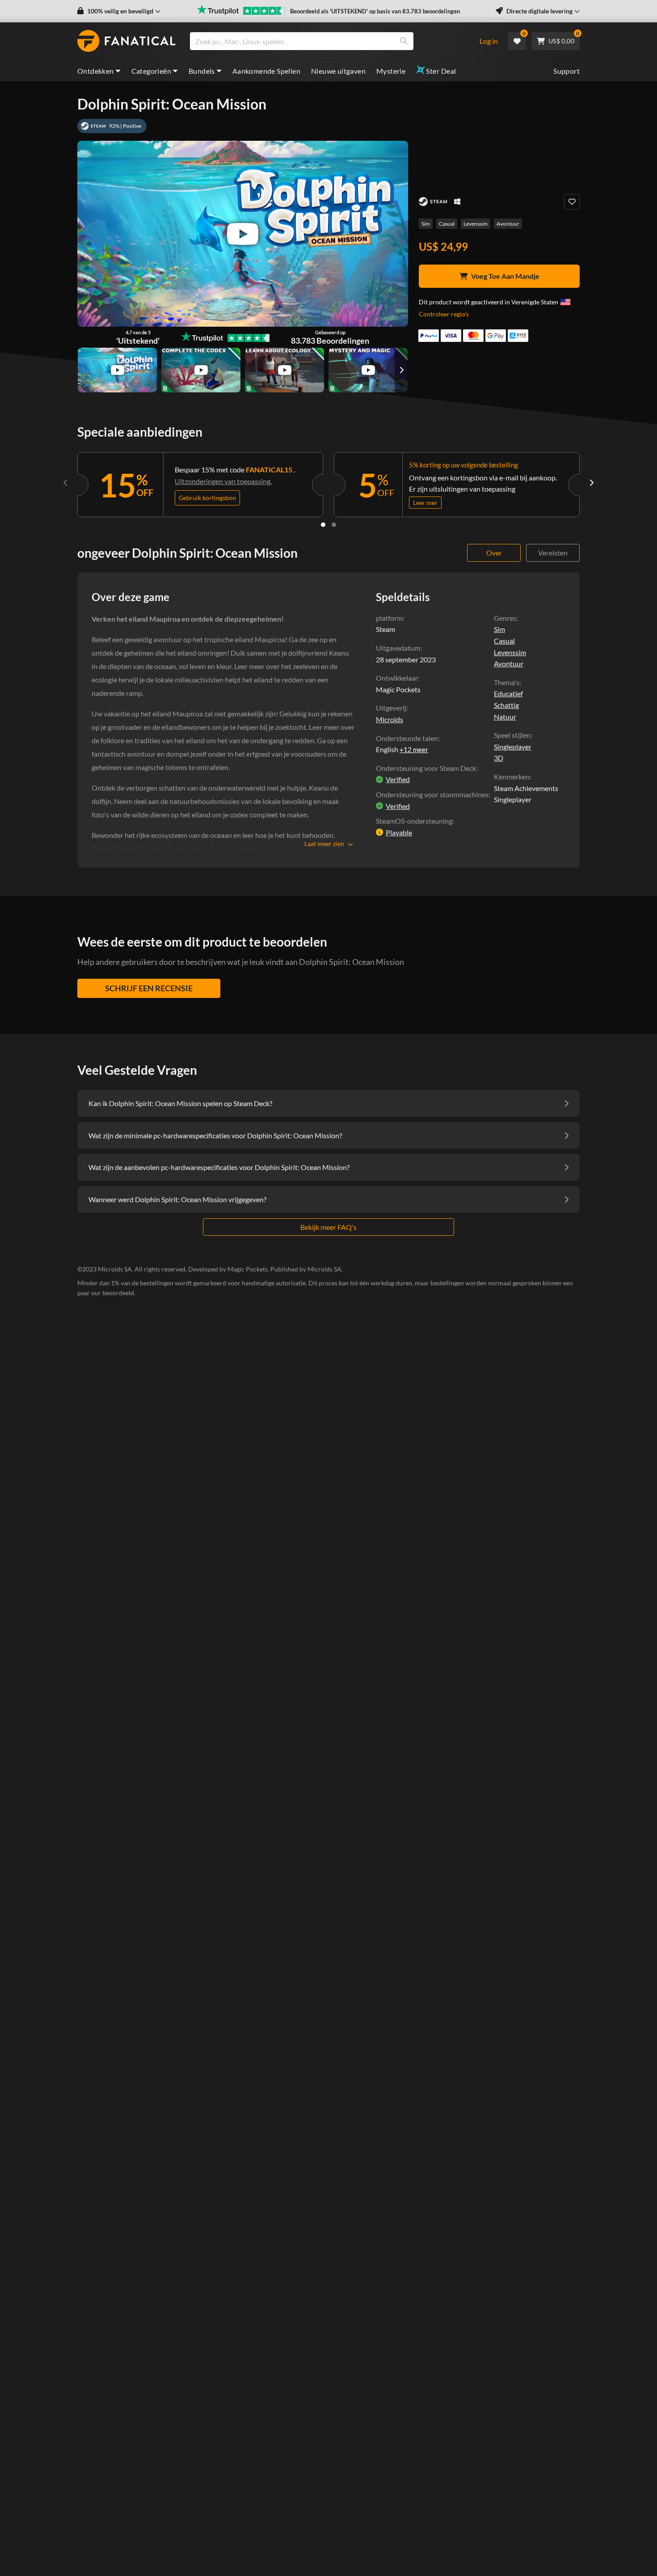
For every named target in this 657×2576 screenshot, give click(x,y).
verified (398, 779)
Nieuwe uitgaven (338, 71)
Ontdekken (96, 71)
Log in (489, 41)
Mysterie (391, 71)
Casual (447, 224)
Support (566, 71)
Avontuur (508, 224)
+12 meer (414, 749)
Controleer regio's (444, 314)
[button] (119, 11)
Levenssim (476, 224)
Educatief (508, 693)
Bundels (202, 71)
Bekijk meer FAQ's (328, 1227)
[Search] (404, 41)
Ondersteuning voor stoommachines (432, 794)
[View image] (117, 370)
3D (499, 758)
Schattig (506, 705)
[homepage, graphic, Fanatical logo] (126, 41)
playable (399, 832)
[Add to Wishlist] (572, 202)
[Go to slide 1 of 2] (323, 525)
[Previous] (66, 483)
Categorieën (151, 71)
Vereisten (553, 553)
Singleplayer (513, 747)
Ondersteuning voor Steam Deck (426, 768)
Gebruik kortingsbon (207, 498)
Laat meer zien (324, 844)
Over (494, 553)
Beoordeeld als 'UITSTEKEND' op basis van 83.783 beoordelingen (375, 11)
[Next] (591, 483)
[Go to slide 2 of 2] (334, 525)
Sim (426, 224)
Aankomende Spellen (266, 71)
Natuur (505, 717)
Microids (390, 719)
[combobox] (329, 41)
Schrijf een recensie (149, 988)
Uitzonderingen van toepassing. (223, 481)
